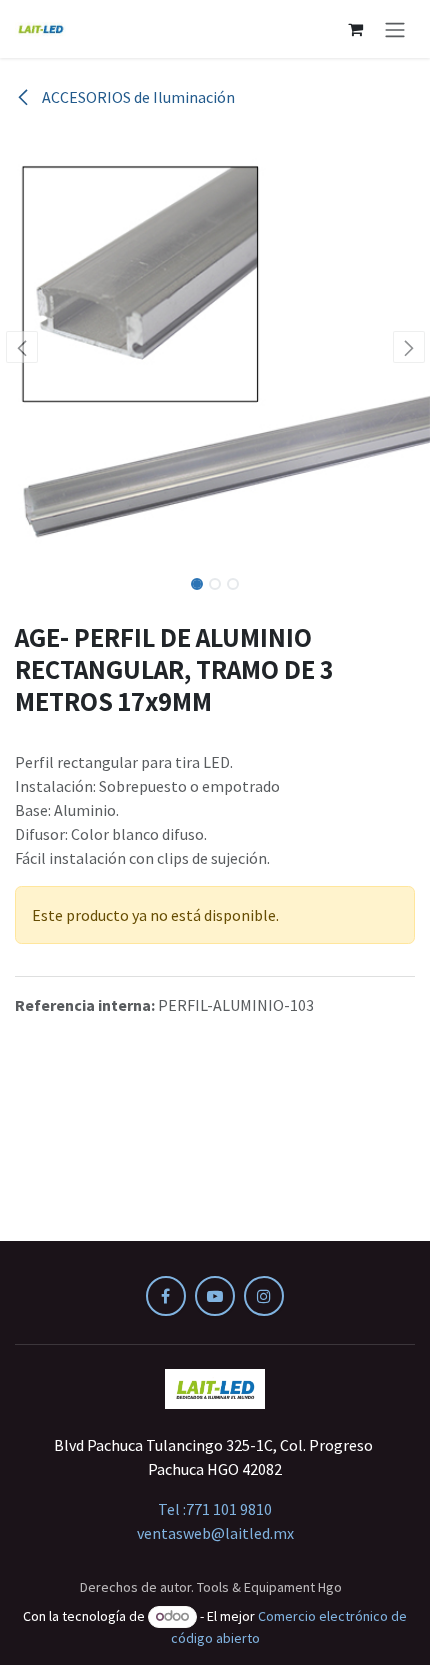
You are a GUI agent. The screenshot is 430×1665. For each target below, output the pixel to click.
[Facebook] (166, 1296)
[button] (21, 347)
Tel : (215, 1509)
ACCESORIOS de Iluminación (137, 97)
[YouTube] (215, 1296)
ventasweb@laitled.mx (215, 1533)
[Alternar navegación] (395, 29)
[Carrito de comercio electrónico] (355, 29)
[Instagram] (264, 1296)
